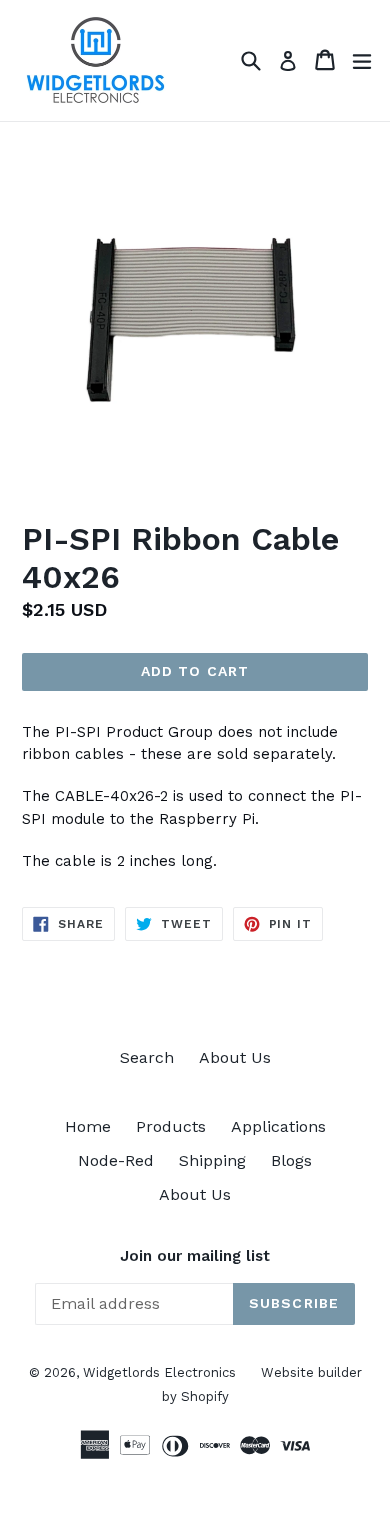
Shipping (212, 1160)
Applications (278, 1126)
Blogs (291, 1160)
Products (171, 1126)
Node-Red (116, 1160)
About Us (235, 1057)
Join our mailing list (195, 1256)
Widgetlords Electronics (159, 1372)
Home (88, 1126)
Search (147, 1057)
